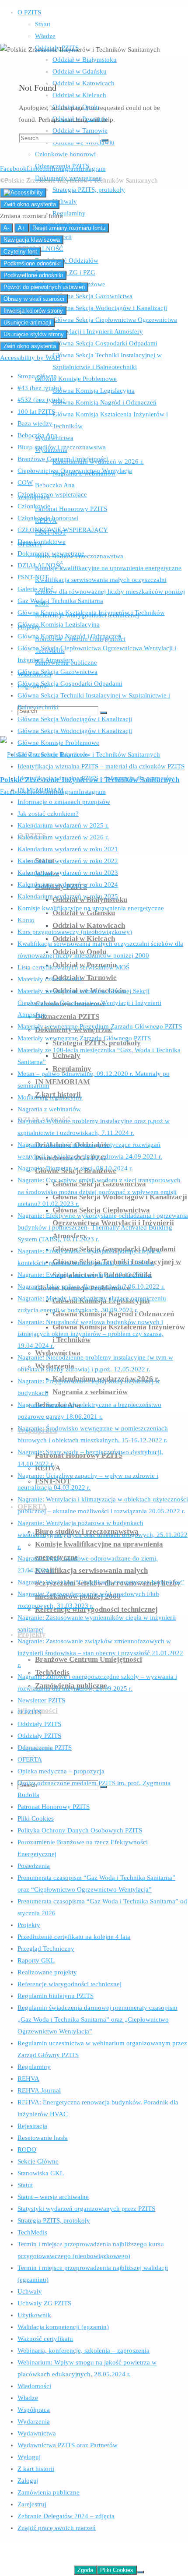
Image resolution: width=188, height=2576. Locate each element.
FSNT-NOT (33, 577)
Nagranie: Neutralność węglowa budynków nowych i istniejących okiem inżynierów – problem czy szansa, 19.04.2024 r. (91, 1334)
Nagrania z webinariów (49, 1109)
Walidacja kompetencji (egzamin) (63, 2327)
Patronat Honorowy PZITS (54, 1807)
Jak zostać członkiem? (48, 814)
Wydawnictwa (37, 2433)
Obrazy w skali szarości (34, 299)
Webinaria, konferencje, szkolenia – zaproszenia (84, 2350)
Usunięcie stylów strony (34, 334)
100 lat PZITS (36, 412)
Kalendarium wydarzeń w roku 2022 (68, 861)
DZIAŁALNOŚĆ (40, 565)
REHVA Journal (39, 2090)
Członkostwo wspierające (52, 494)
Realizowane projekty (47, 1972)
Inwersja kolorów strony (33, 311)
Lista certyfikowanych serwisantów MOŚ (73, 967)
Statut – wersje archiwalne (53, 2197)
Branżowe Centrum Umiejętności (63, 459)
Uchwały (30, 2291)
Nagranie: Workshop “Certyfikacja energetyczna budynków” (101, 1582)
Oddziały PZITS (39, 1724)
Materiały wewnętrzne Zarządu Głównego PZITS (84, 1038)
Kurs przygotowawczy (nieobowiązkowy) (75, 932)
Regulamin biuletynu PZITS (56, 1996)
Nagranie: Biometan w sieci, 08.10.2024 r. (75, 1168)
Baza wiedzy (35, 423)
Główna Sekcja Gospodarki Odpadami (70, 684)
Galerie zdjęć (35, 589)
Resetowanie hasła (43, 2138)
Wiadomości (34, 2386)
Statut (25, 2185)
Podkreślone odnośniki (32, 263)
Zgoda (85, 2570)
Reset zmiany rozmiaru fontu (69, 228)
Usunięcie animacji (27, 322)
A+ (22, 228)
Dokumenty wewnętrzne (51, 553)
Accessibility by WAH (30, 358)
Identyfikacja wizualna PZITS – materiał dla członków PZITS (101, 766)
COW (25, 483)
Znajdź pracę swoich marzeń (57, 2528)
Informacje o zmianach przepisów (64, 802)
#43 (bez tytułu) (39, 388)
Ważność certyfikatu (45, 2339)
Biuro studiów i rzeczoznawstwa (62, 447)
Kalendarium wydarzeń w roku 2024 (68, 885)
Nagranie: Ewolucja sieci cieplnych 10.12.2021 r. (85, 1275)
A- (6, 228)
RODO (27, 2150)
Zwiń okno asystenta (30, 204)
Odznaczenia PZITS (45, 1748)
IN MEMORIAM (40, 790)
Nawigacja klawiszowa (32, 240)
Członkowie (34, 506)
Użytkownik (34, 2315)
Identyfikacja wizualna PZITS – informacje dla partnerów (96, 778)
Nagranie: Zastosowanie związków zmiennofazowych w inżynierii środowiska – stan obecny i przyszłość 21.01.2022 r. (100, 1653)
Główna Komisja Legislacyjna (59, 624)
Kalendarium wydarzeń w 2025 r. (63, 825)
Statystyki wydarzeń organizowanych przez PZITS (86, 2209)
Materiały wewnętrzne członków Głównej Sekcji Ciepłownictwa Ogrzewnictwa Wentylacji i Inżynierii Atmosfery (89, 1003)
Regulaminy (34, 2067)
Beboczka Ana (37, 435)
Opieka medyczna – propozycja (61, 1771)
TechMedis (32, 2232)
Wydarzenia (34, 2421)
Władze (28, 2398)
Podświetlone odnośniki (33, 275)
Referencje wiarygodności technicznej (70, 1984)
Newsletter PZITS (41, 1700)
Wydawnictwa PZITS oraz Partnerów (68, 2445)
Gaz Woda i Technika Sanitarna (60, 601)
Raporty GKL (36, 1960)
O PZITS (29, 1712)
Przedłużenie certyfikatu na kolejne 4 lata (74, 1937)
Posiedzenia (34, 1866)
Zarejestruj (32, 2504)
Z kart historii (36, 2469)
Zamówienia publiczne (49, 2492)
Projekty (29, 1925)
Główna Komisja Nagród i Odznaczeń (70, 636)
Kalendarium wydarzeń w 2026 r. (63, 837)
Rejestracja (32, 2126)
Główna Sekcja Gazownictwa (57, 672)
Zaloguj (28, 2481)
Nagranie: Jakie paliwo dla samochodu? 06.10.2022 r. (91, 1286)
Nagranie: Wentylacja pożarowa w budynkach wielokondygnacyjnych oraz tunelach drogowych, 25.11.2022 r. (103, 1535)
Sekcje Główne (38, 2161)
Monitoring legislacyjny (50, 1097)
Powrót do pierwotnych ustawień (44, 287)
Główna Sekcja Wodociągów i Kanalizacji (75, 719)
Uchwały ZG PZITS (44, 2303)
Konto (26, 920)
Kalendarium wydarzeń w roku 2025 (68, 896)
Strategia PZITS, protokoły (54, 2220)
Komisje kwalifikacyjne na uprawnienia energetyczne (91, 908)
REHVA (28, 2079)
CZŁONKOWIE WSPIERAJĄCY (63, 530)
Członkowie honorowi (48, 518)
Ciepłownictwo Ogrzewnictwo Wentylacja (75, 471)
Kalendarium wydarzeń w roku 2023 (68, 873)
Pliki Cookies (36, 1818)
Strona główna (37, 376)
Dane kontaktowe (42, 542)
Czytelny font (20, 252)
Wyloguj (29, 2457)
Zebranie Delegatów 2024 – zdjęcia (66, 2516)
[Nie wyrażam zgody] (140, 2572)
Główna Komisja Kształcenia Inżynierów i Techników (91, 613)
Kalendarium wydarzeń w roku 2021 (68, 849)
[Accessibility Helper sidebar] (23, 193)
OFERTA (30, 1759)
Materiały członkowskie (50, 979)
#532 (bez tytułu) (41, 400)
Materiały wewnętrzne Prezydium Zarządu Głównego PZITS (100, 1026)
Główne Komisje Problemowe (58, 743)
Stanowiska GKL (41, 2173)
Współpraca (34, 2410)
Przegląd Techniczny (46, 1949)
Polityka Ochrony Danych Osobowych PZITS (80, 1830)
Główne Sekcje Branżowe (53, 754)
